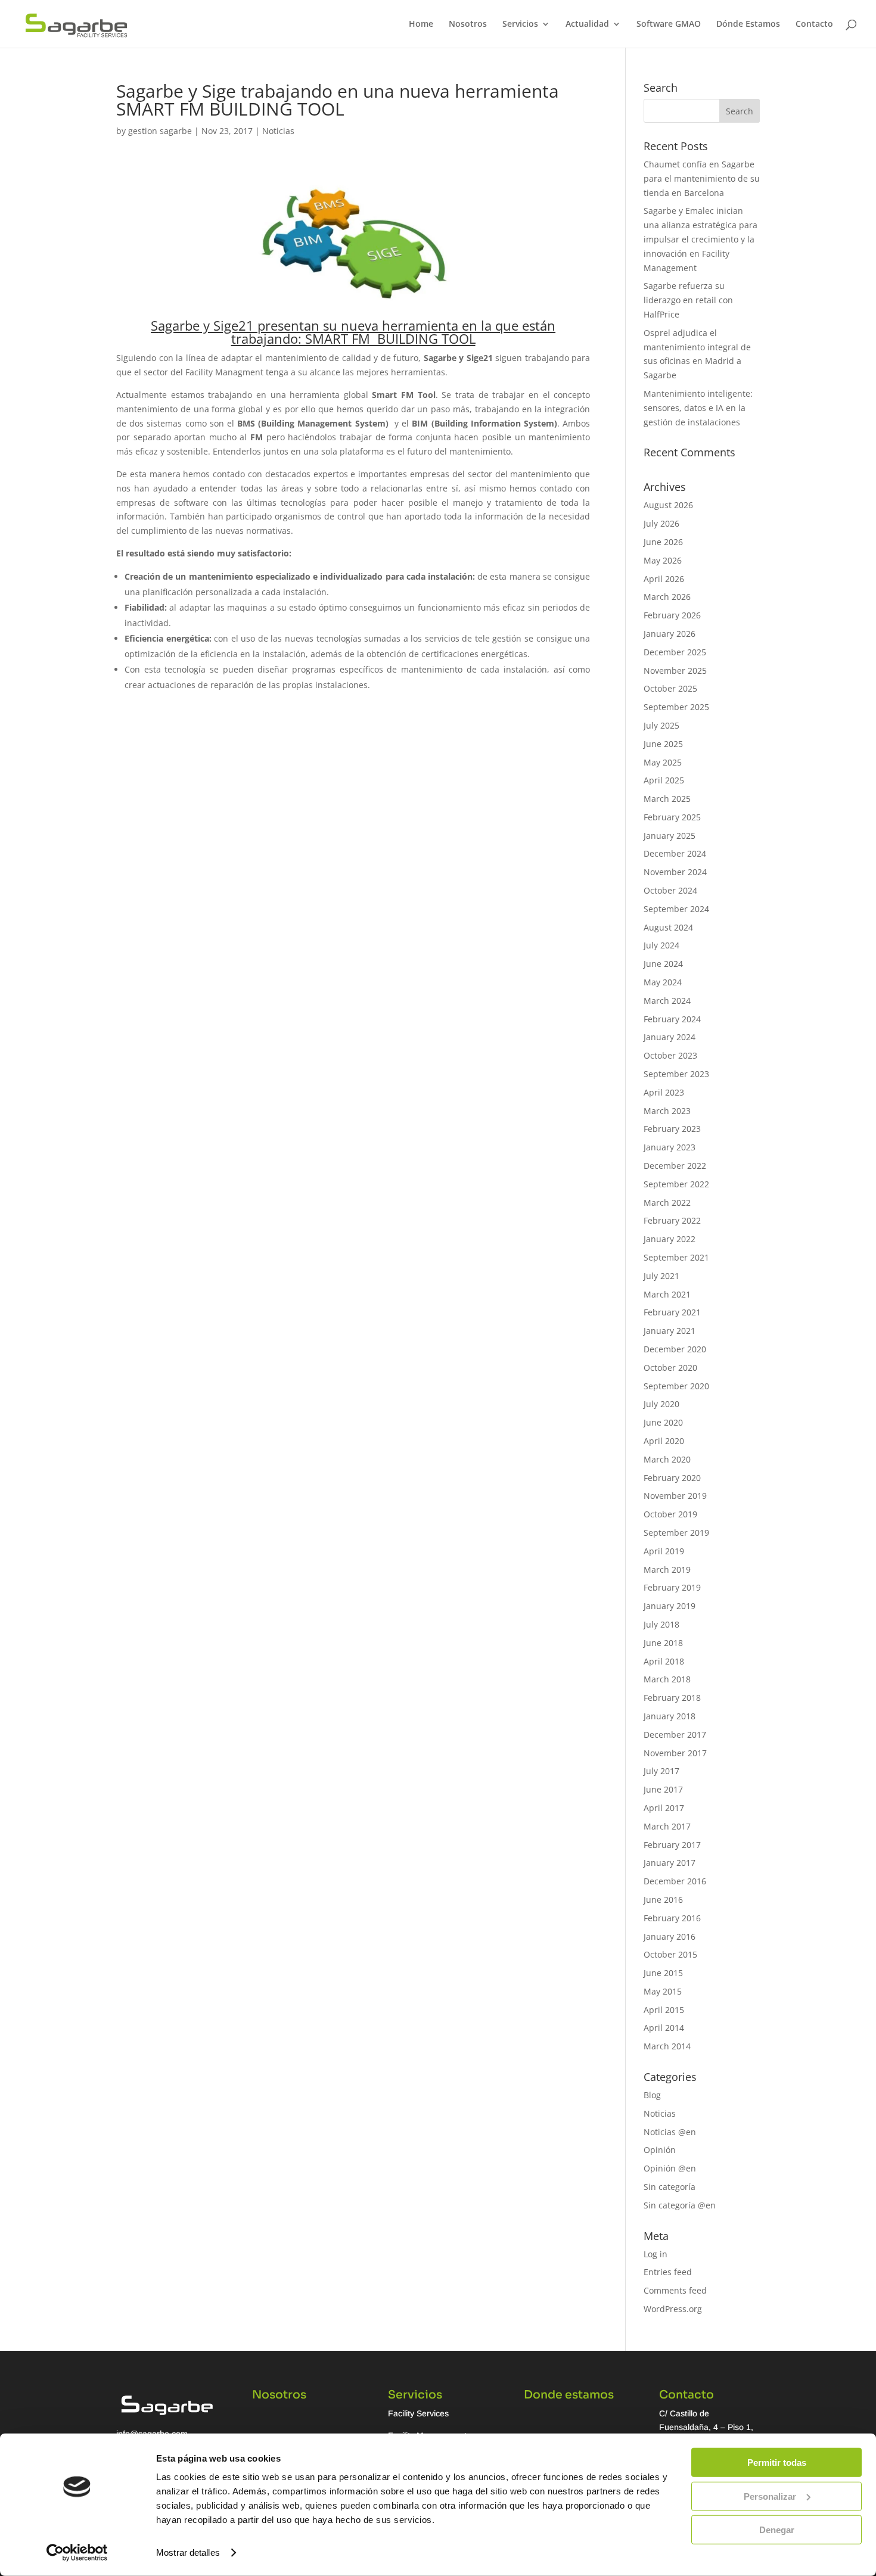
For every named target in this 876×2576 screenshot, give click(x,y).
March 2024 (667, 1001)
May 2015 (663, 1991)
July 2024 (661, 945)
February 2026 (672, 615)
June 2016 (663, 1900)
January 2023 (670, 1147)
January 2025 (670, 836)
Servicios (520, 24)
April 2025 (664, 780)
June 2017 (663, 1789)
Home (421, 24)
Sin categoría (670, 2187)
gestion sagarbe (160, 131)
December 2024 (675, 853)
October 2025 (670, 688)
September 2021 (676, 1257)
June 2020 (663, 1422)
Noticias (278, 131)
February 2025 (672, 817)
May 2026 (663, 560)
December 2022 (675, 1166)
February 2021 (672, 1312)
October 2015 (670, 1954)
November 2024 (675, 872)
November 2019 (675, 1496)
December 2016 (675, 1881)
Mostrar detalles (188, 2552)
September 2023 (676, 1074)
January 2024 (670, 1037)
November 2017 (675, 1753)
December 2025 (675, 652)
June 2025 (663, 744)
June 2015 (663, 1973)
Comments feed (675, 2290)
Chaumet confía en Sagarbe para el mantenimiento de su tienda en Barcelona (702, 178)
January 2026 (670, 634)
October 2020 (670, 1368)
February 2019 (672, 1587)
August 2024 (668, 927)
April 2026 (664, 579)
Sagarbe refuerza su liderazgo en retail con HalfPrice (688, 300)
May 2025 (663, 762)
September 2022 (676, 1184)
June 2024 (663, 964)
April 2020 (664, 1441)
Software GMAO (669, 24)
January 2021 (670, 1331)
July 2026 (661, 523)
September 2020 (676, 1386)
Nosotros (468, 24)
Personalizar (770, 2496)
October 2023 (670, 1055)
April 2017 (664, 1808)
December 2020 (675, 1349)
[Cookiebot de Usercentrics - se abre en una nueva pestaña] (77, 2553)
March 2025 (667, 799)
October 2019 (670, 1514)
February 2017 (672, 1845)
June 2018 (663, 1643)
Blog (652, 2095)
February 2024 (672, 1019)
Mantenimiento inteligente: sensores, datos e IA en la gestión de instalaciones (698, 408)
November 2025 (675, 671)
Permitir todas (777, 2463)
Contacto (814, 24)
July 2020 (661, 1404)
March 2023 (667, 1111)
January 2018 (670, 1716)
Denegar (777, 2530)
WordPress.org (673, 2309)
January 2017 (670, 1863)
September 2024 (676, 909)
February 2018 (672, 1698)
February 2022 (672, 1220)
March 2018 (667, 1679)
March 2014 (667, 2046)
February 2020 (672, 1478)
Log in (656, 2254)
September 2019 (676, 1533)
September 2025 (676, 707)
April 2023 (664, 1092)
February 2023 (672, 1129)
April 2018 (664, 1661)
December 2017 (675, 1735)
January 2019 (670, 1606)
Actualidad (587, 24)
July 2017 (661, 1771)
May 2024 (663, 982)
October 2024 (670, 890)
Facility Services (418, 2413)
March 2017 (667, 1826)
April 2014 (664, 2028)
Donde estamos (569, 2395)
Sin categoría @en (680, 2205)
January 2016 (670, 1936)
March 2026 (667, 597)
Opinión (660, 2150)
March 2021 (667, 1294)
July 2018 (661, 1624)
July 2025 (661, 725)
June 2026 (663, 542)
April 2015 (664, 2010)
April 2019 (664, 1551)
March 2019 (667, 1569)
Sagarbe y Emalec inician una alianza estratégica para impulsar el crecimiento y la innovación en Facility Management (701, 239)
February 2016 (672, 1918)
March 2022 (667, 1203)
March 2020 (667, 1459)
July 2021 (661, 1276)
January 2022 (670, 1239)
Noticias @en (670, 2132)
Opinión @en (670, 2168)
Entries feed (668, 2272)
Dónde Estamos (748, 24)
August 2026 (668, 505)
